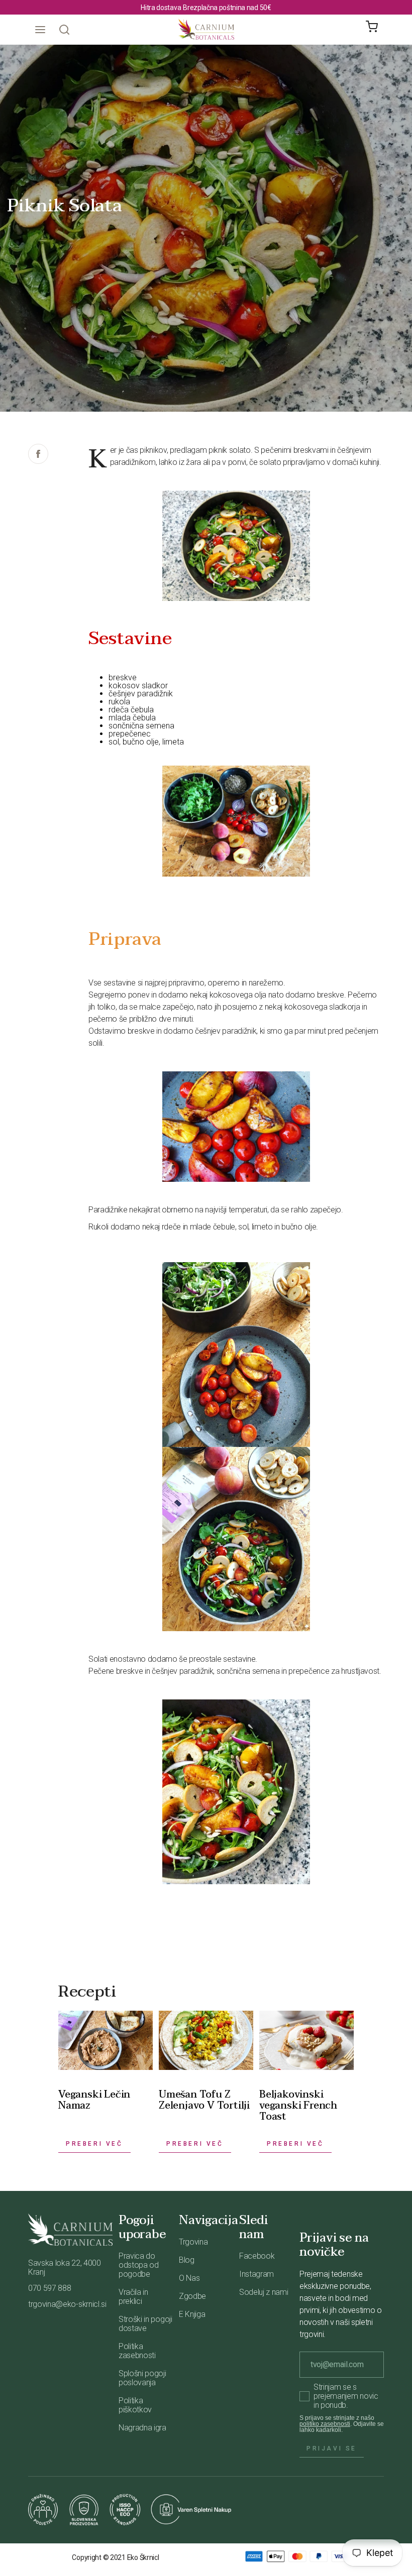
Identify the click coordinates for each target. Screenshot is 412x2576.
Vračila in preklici (133, 2297)
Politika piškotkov (135, 2405)
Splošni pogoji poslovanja (142, 2378)
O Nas (189, 2278)
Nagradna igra (142, 2428)
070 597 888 (49, 2288)
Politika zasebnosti (137, 2351)
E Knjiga (192, 2314)
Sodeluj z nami (264, 2292)
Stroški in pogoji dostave (145, 2324)
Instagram (256, 2274)
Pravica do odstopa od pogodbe (139, 2265)
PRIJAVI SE (332, 2448)
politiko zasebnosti (325, 2424)
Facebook (257, 2256)
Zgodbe (192, 2296)
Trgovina (193, 2242)
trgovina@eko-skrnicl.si (67, 2304)
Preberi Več (94, 2144)
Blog (187, 2260)
